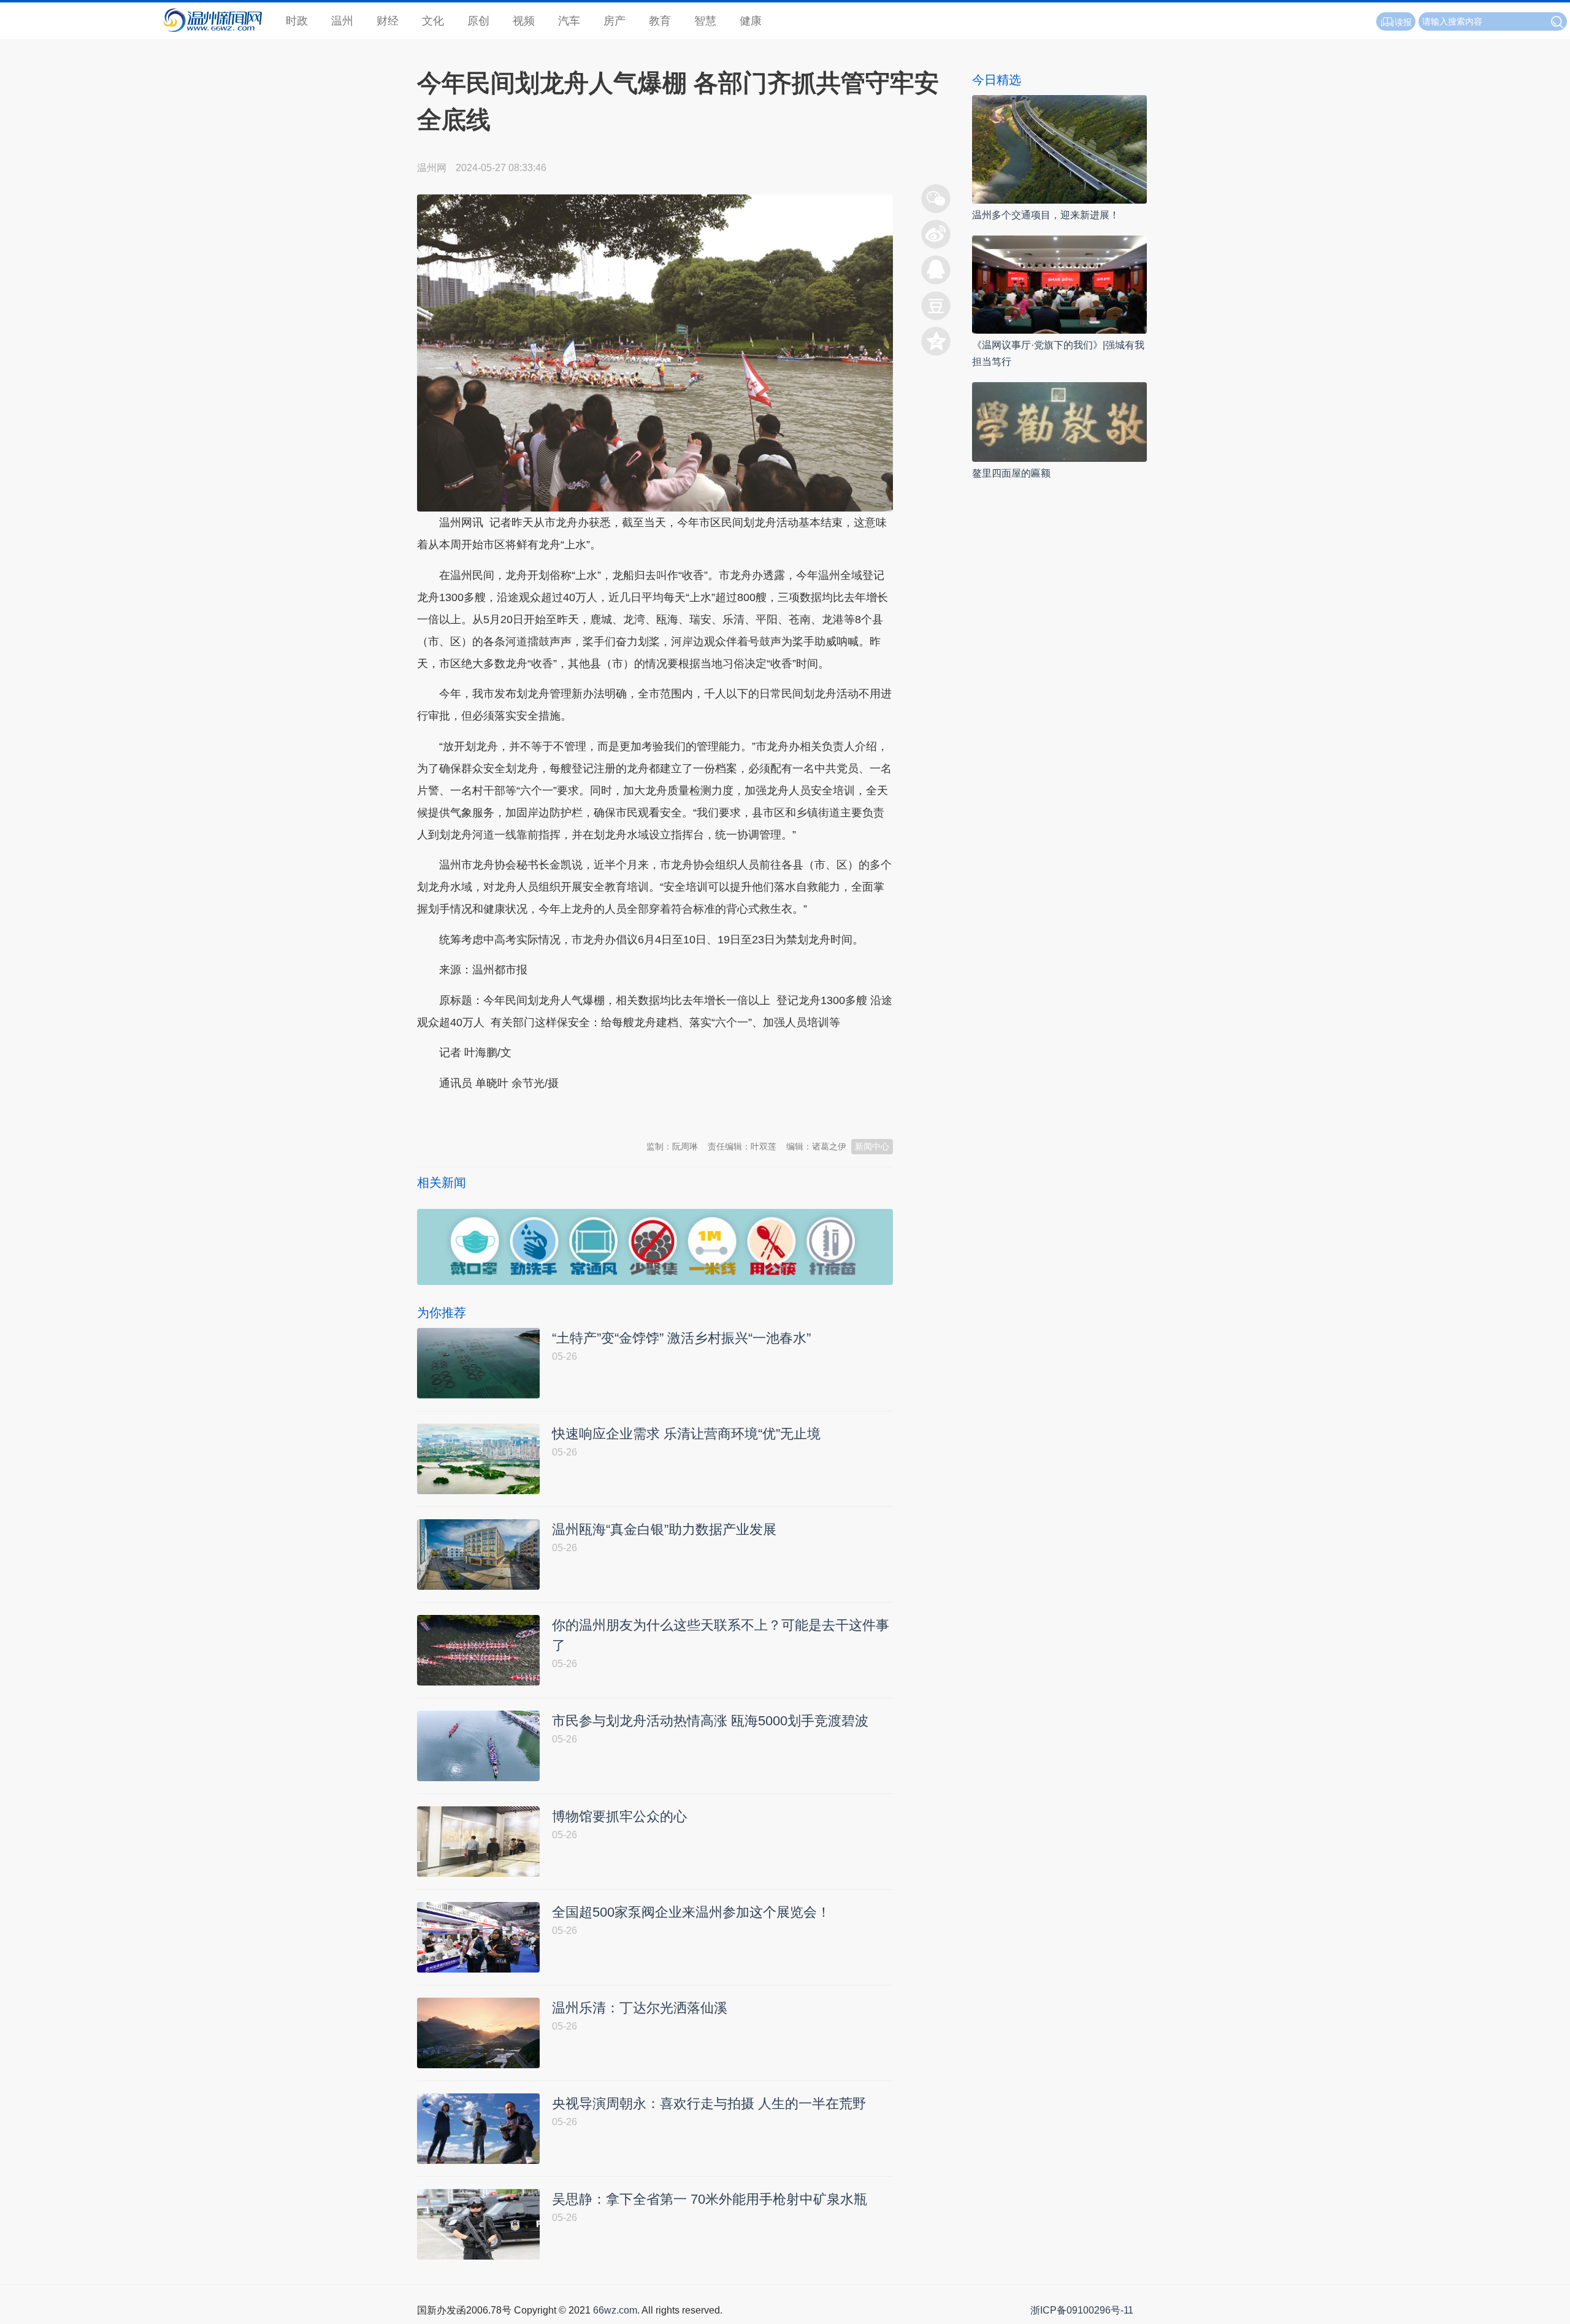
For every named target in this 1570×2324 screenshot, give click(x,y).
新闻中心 (872, 1146)
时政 (297, 21)
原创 (478, 21)
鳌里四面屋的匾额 (1011, 473)
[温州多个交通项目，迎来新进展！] (1059, 149)
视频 (524, 21)
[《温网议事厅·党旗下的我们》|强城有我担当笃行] (1059, 284)
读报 (1403, 22)
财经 (388, 21)
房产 (615, 21)
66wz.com (615, 2310)
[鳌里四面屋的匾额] (1059, 421)
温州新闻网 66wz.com (526, 1113)
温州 (342, 21)
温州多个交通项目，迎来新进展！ (1046, 215)
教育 (660, 21)
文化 (433, 21)
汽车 (569, 21)
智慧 (705, 21)
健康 (751, 21)
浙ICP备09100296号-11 (1082, 2310)
